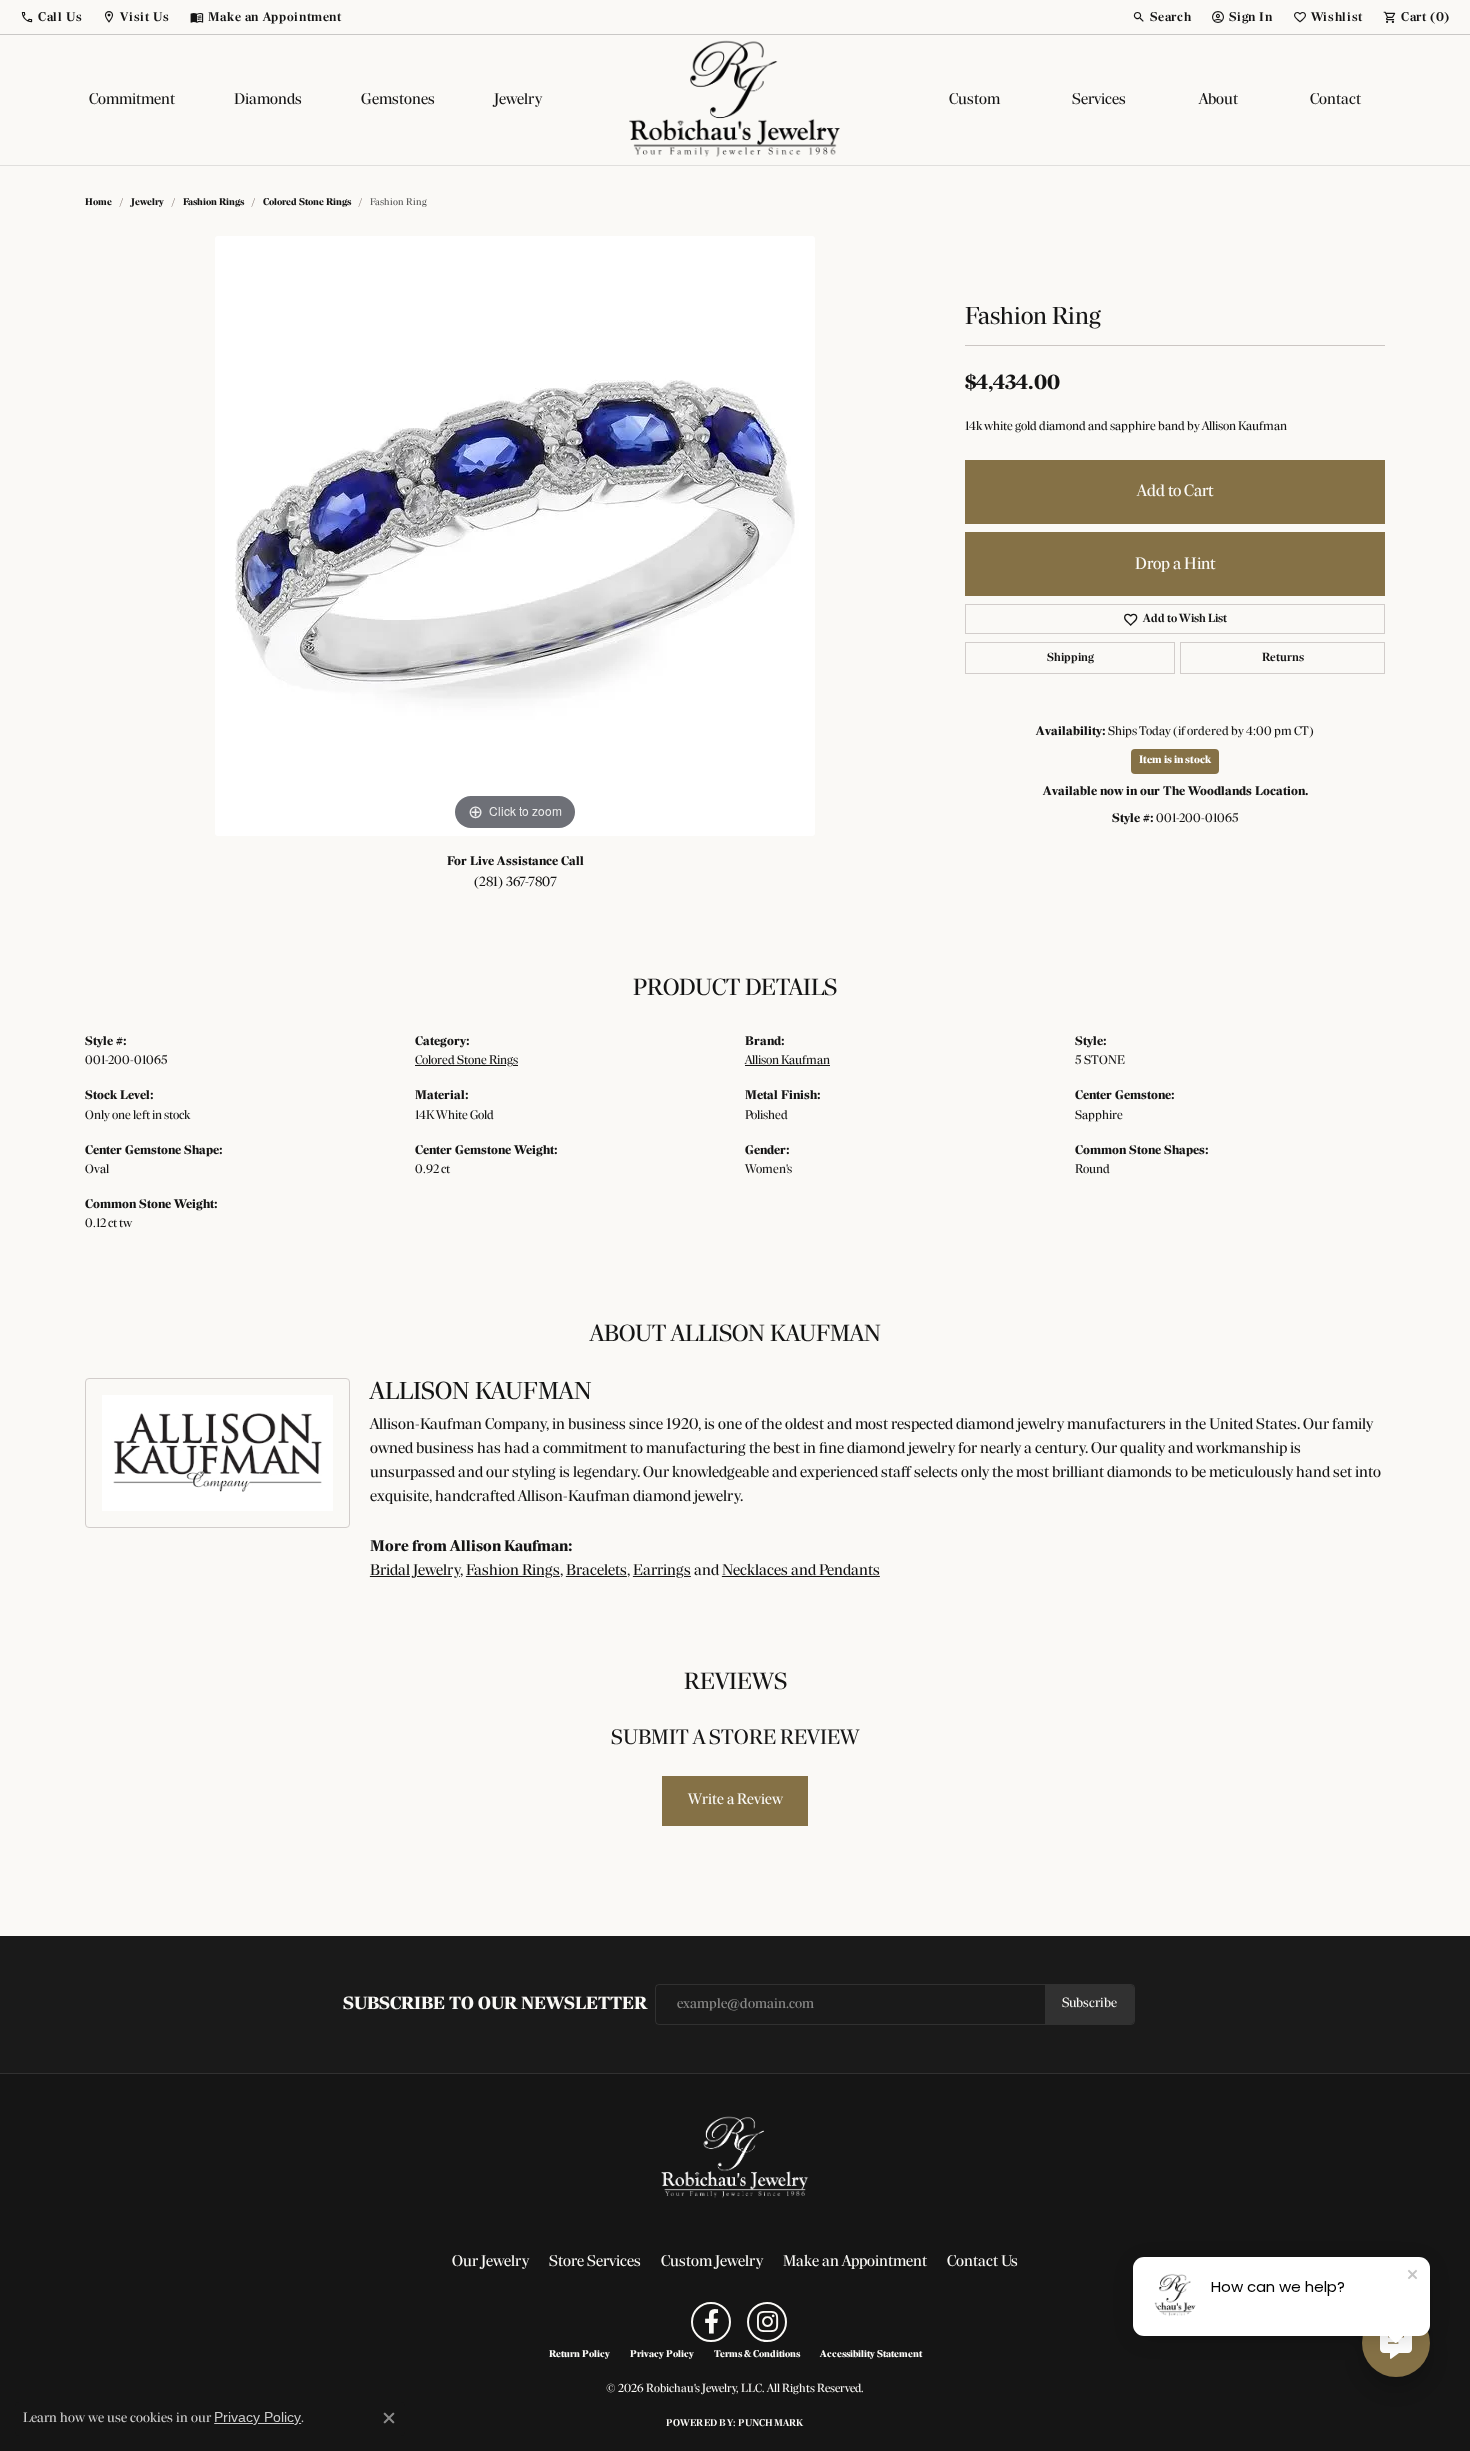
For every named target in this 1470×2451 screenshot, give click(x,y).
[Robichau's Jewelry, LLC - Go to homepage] (735, 2158)
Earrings (662, 1571)
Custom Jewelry (712, 2262)
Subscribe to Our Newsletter (495, 2004)
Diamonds (268, 100)
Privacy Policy (662, 2355)
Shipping (1070, 658)
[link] (266, 17)
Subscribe (1089, 2003)
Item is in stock (1175, 760)
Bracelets (596, 1571)
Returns (1283, 658)
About (1218, 100)
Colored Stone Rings (307, 202)
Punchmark (770, 2423)
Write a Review (735, 1800)
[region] (515, 536)
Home (98, 202)
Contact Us (982, 2262)
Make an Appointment (855, 2262)
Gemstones (398, 100)
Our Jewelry (490, 2262)
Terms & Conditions (757, 2355)
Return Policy (579, 2355)
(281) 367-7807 (515, 882)
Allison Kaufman (787, 1060)
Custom (974, 100)
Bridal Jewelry (415, 1571)
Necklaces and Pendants (801, 1571)
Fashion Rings (213, 202)
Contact (1335, 100)
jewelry (147, 202)
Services (1099, 100)
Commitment (132, 100)
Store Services (595, 2262)
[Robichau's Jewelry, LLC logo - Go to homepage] (735, 100)
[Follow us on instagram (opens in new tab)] (767, 2322)
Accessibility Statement (871, 2355)
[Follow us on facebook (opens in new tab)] (711, 2322)
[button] (51, 17)
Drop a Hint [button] (1175, 564)
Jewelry (518, 100)
